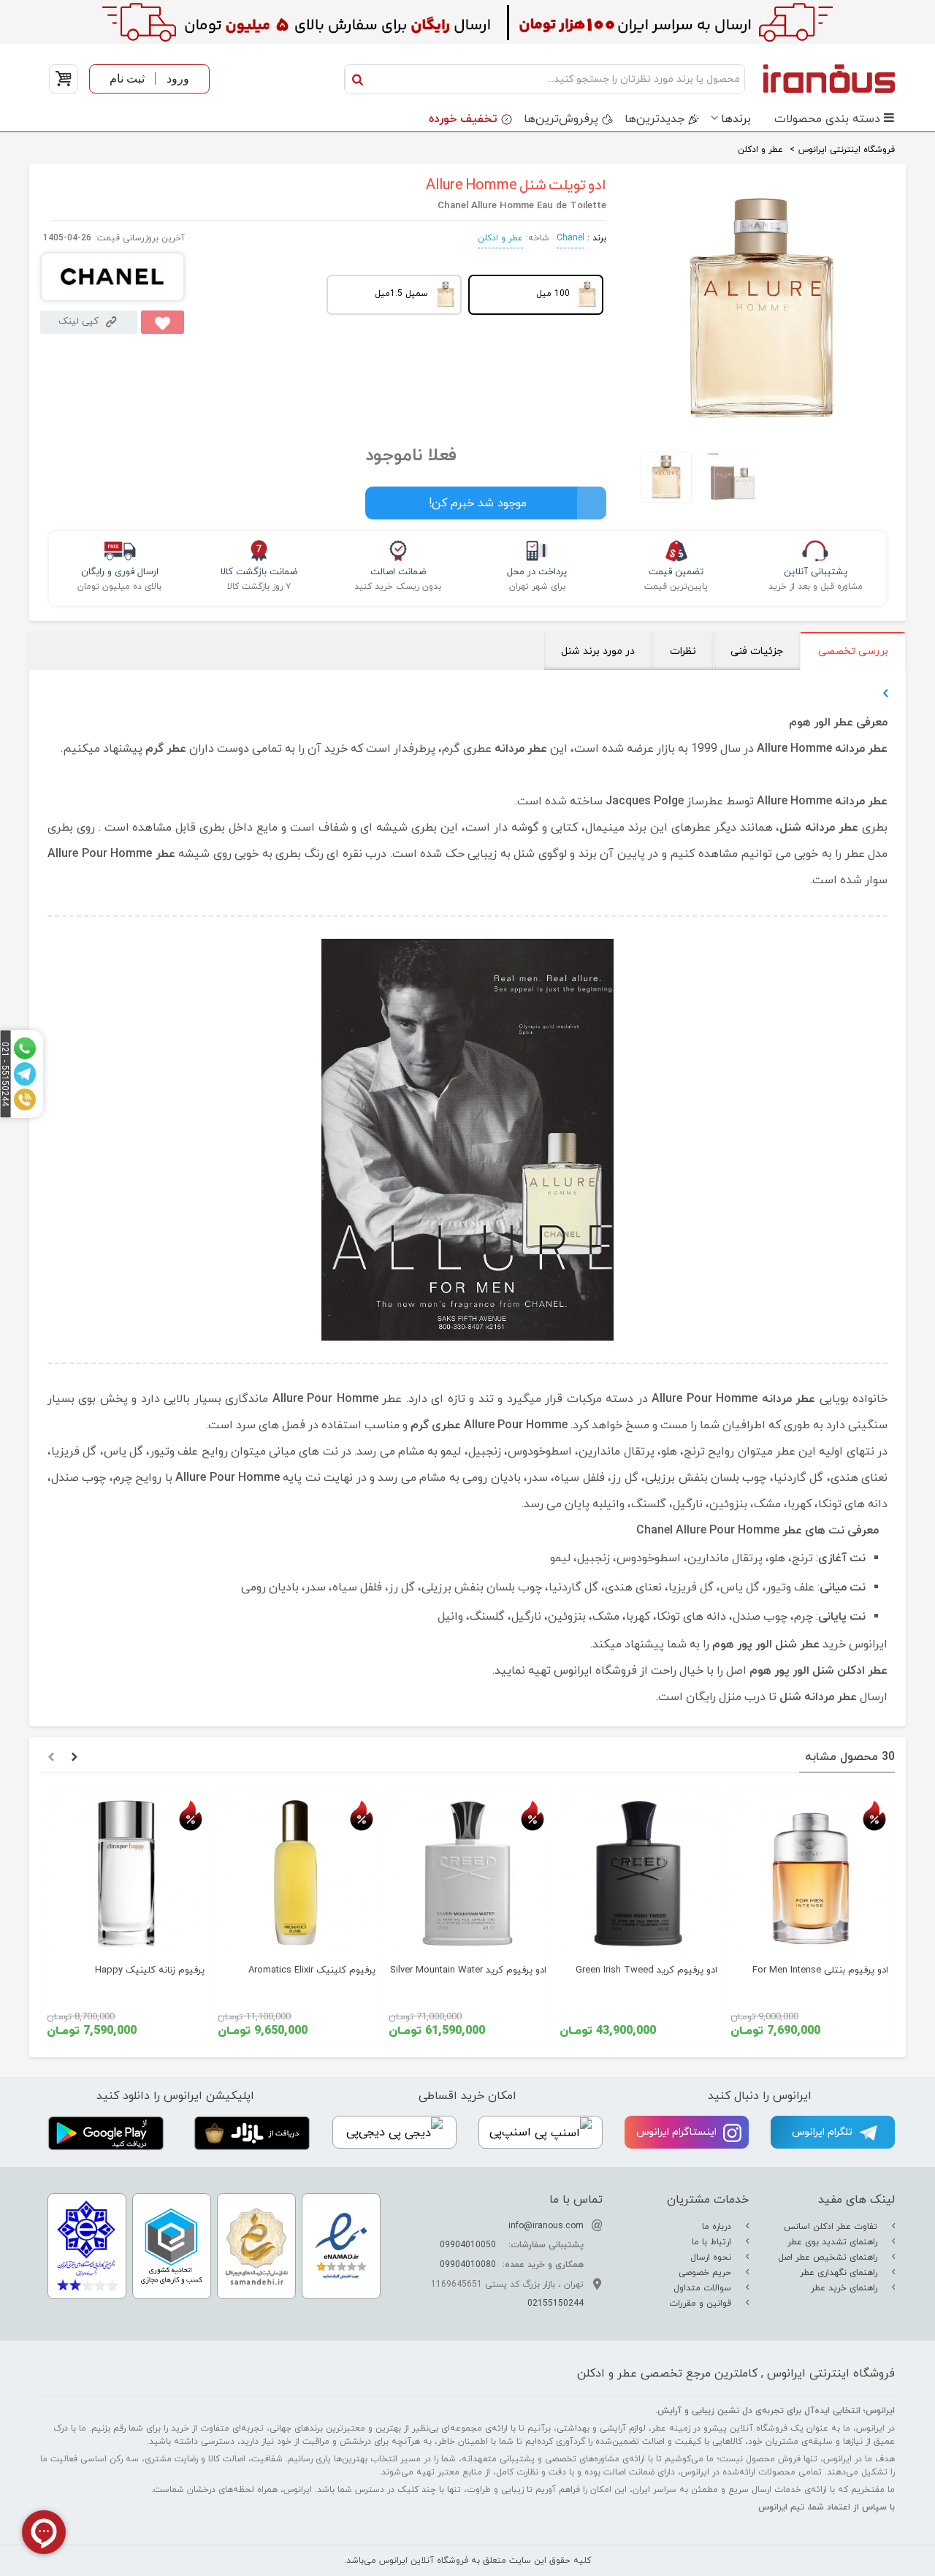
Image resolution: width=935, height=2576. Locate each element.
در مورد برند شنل (598, 651)
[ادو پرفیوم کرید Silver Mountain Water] (467, 1873)
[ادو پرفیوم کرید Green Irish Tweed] (638, 1873)
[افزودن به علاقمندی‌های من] (163, 322)
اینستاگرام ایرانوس (678, 2132)
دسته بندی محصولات (827, 119)
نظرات (683, 651)
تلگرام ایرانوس (824, 2132)
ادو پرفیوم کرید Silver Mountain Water (468, 1970)
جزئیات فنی (757, 651)
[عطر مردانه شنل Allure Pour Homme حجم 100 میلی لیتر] (762, 427)
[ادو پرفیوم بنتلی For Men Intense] (809, 1873)
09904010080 (468, 2265)
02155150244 (556, 2303)
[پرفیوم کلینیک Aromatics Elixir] (297, 1873)
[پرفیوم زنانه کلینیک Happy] (126, 1873)
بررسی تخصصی (853, 651)
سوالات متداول (704, 2288)
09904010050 (468, 2245)
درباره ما (718, 2227)
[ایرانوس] (824, 78)
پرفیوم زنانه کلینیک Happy (150, 1970)
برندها (736, 119)
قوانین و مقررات (702, 2303)
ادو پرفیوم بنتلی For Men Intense (820, 1970)
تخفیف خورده (463, 119)
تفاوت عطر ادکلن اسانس (832, 2227)
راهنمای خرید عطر (846, 2288)
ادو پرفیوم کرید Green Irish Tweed (646, 1970)
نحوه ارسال (712, 2257)
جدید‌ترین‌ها (654, 119)
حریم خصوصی (706, 2273)
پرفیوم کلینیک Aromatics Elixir (312, 1970)
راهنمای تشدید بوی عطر (834, 2242)
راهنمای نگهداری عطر (840, 2273)
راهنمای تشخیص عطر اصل (829, 2257)
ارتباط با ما (713, 2242)
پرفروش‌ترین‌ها (561, 119)
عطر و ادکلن (500, 238)
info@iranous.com (546, 2226)
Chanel (570, 238)
